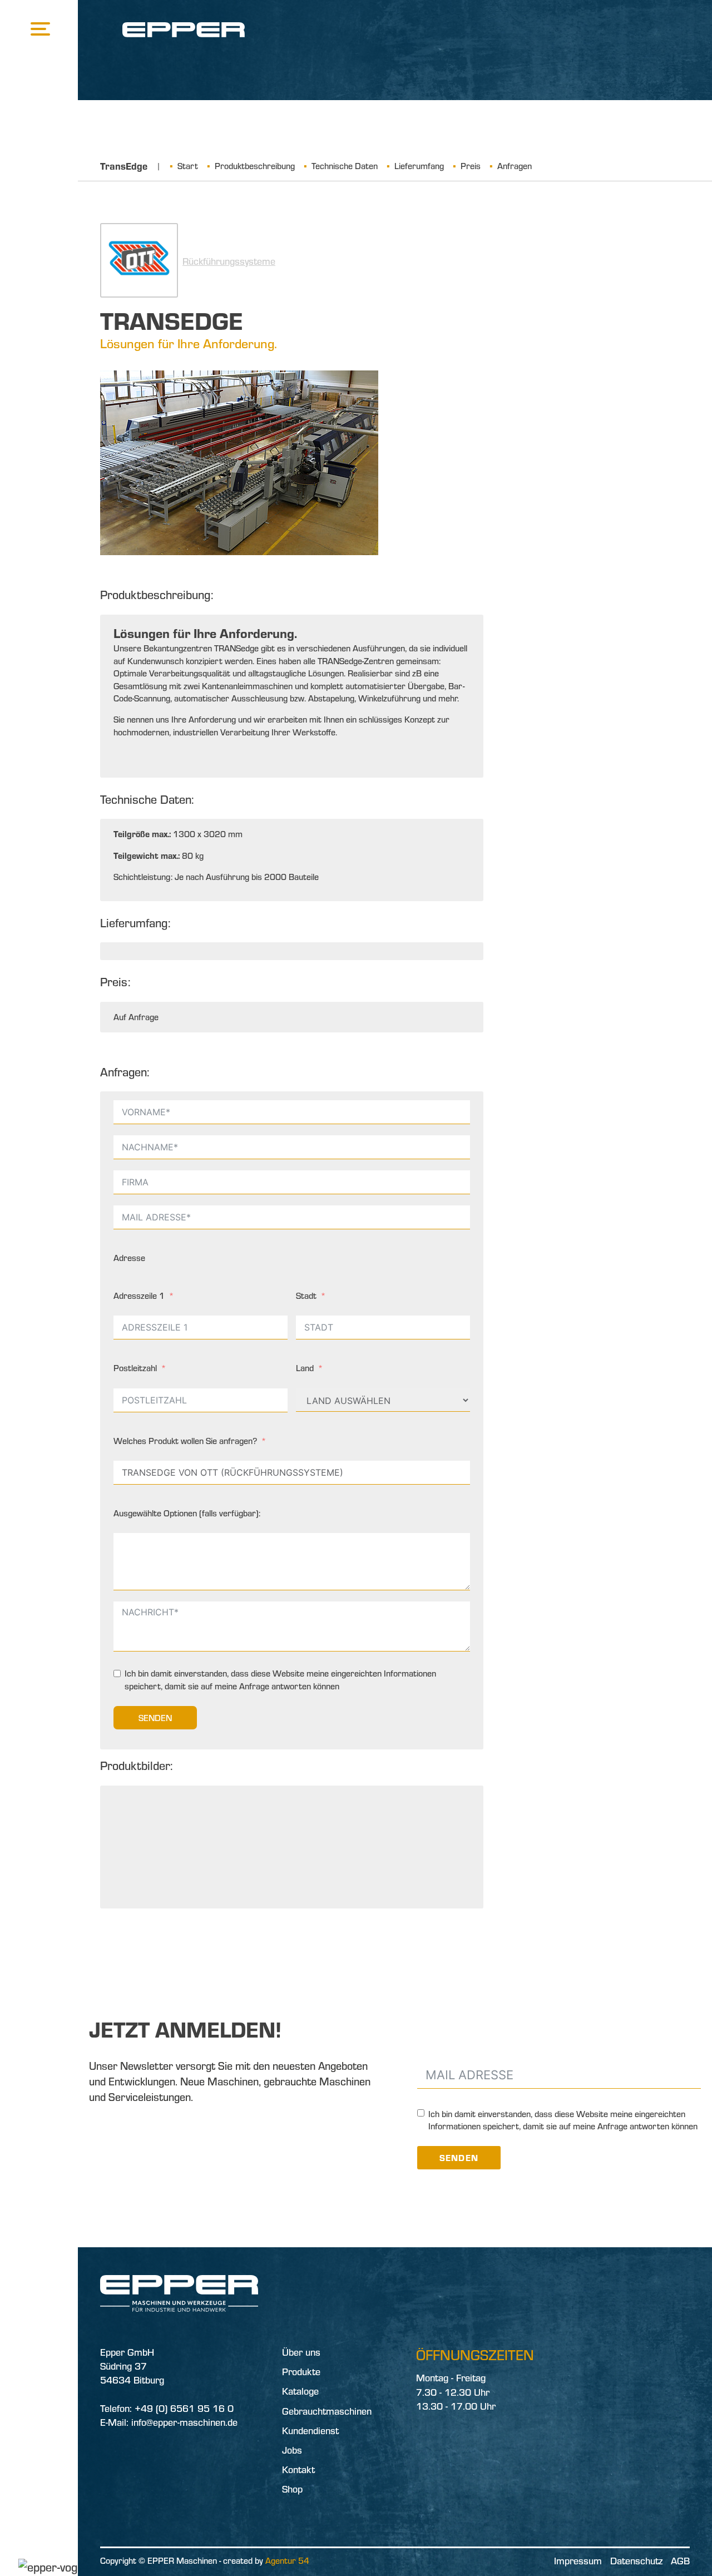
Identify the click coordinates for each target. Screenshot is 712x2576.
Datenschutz (636, 2561)
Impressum (578, 2561)
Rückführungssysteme (229, 261)
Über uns (301, 2352)
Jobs (292, 2450)
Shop (292, 2489)
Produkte (301, 2372)
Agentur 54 (287, 2560)
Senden (155, 1718)
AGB (680, 2561)
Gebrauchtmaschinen (327, 2411)
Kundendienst (310, 2431)
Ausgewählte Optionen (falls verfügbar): (187, 1513)
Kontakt (298, 2469)
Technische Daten (345, 166)
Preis (471, 166)
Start (188, 166)
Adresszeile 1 (139, 1296)
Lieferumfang (419, 166)
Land (305, 1368)
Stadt (306, 1296)
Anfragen (515, 166)
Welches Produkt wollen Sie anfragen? (185, 1441)
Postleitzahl (135, 1368)
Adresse (129, 1258)
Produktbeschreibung (255, 166)
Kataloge (300, 2391)
